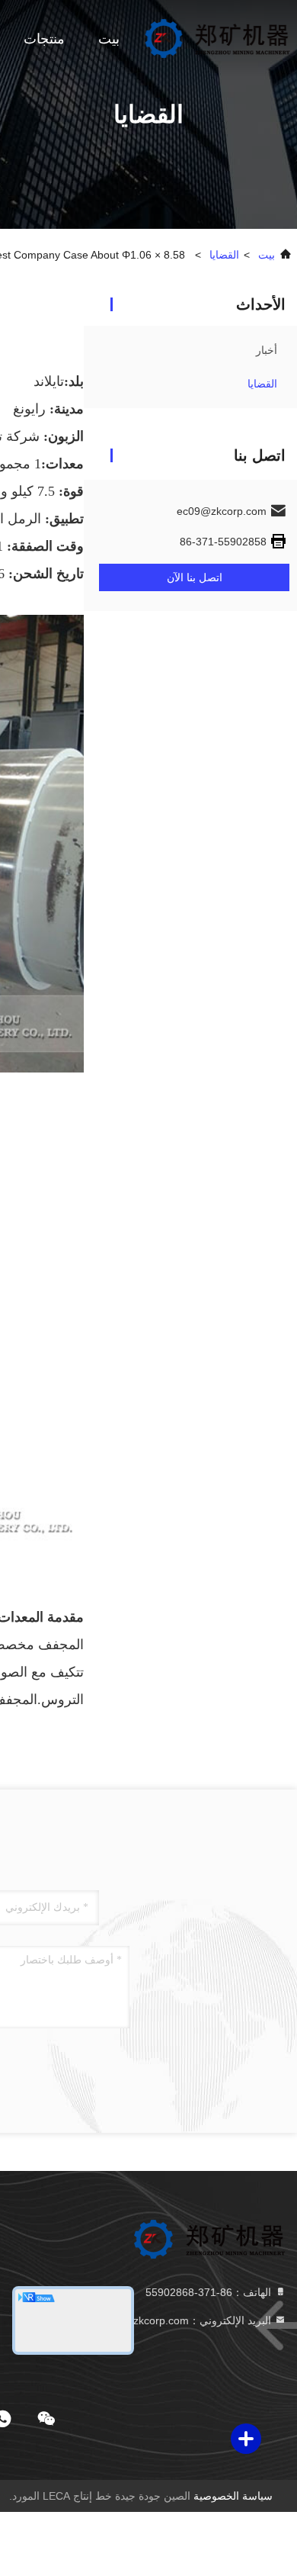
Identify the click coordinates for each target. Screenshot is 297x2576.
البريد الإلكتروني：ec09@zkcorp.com (187, 2320)
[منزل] (217, 38)
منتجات (44, 39)
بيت (109, 39)
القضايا (224, 255)
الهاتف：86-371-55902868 (210, 2292)
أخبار (267, 350)
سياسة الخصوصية (233, 2496)
